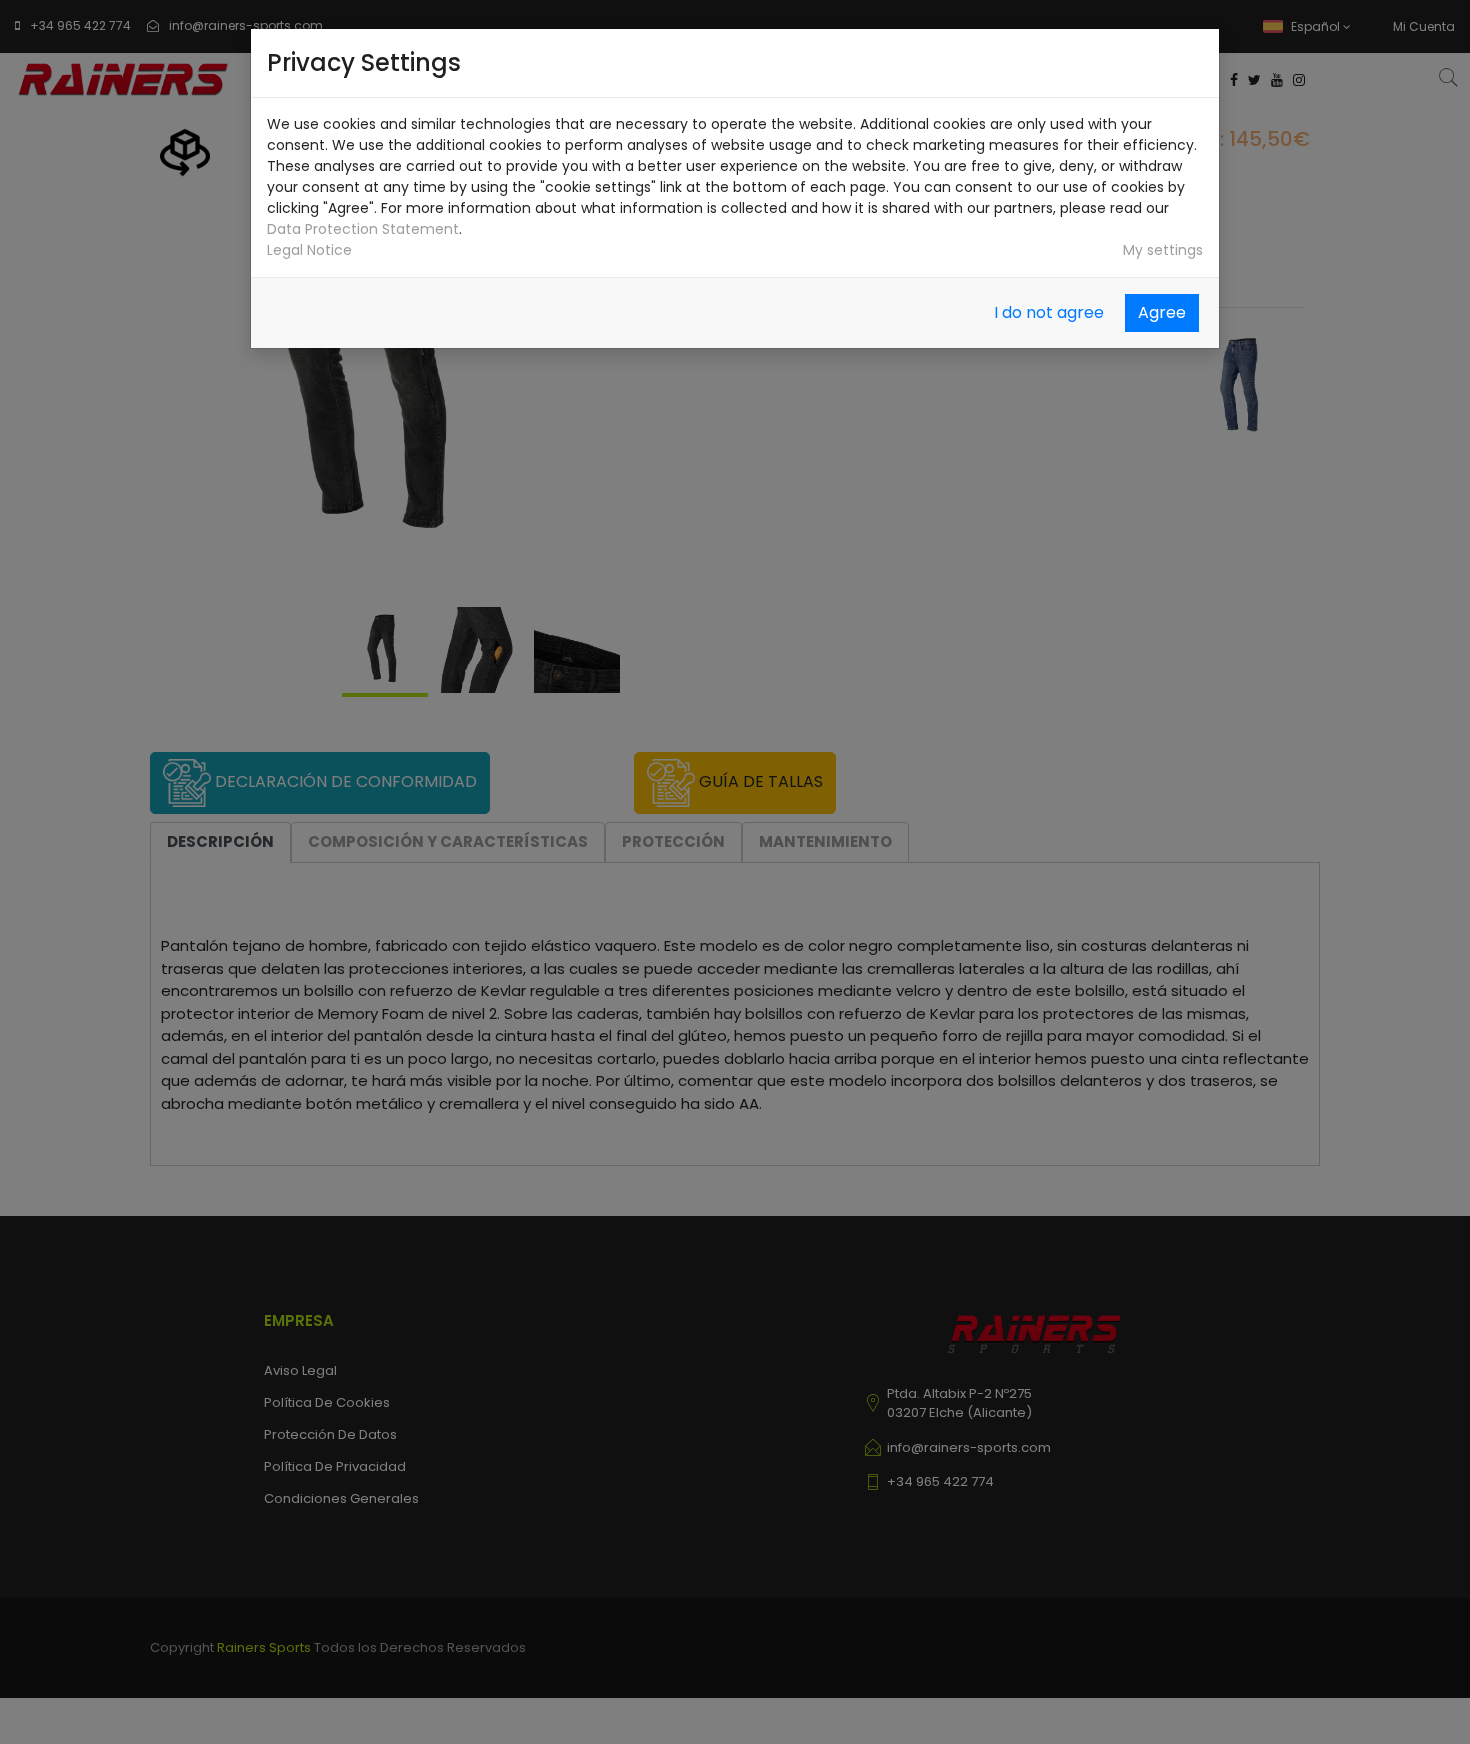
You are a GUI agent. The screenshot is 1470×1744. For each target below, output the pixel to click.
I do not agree (1049, 312)
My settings (1163, 250)
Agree (1162, 312)
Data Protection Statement (363, 229)
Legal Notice (309, 250)
